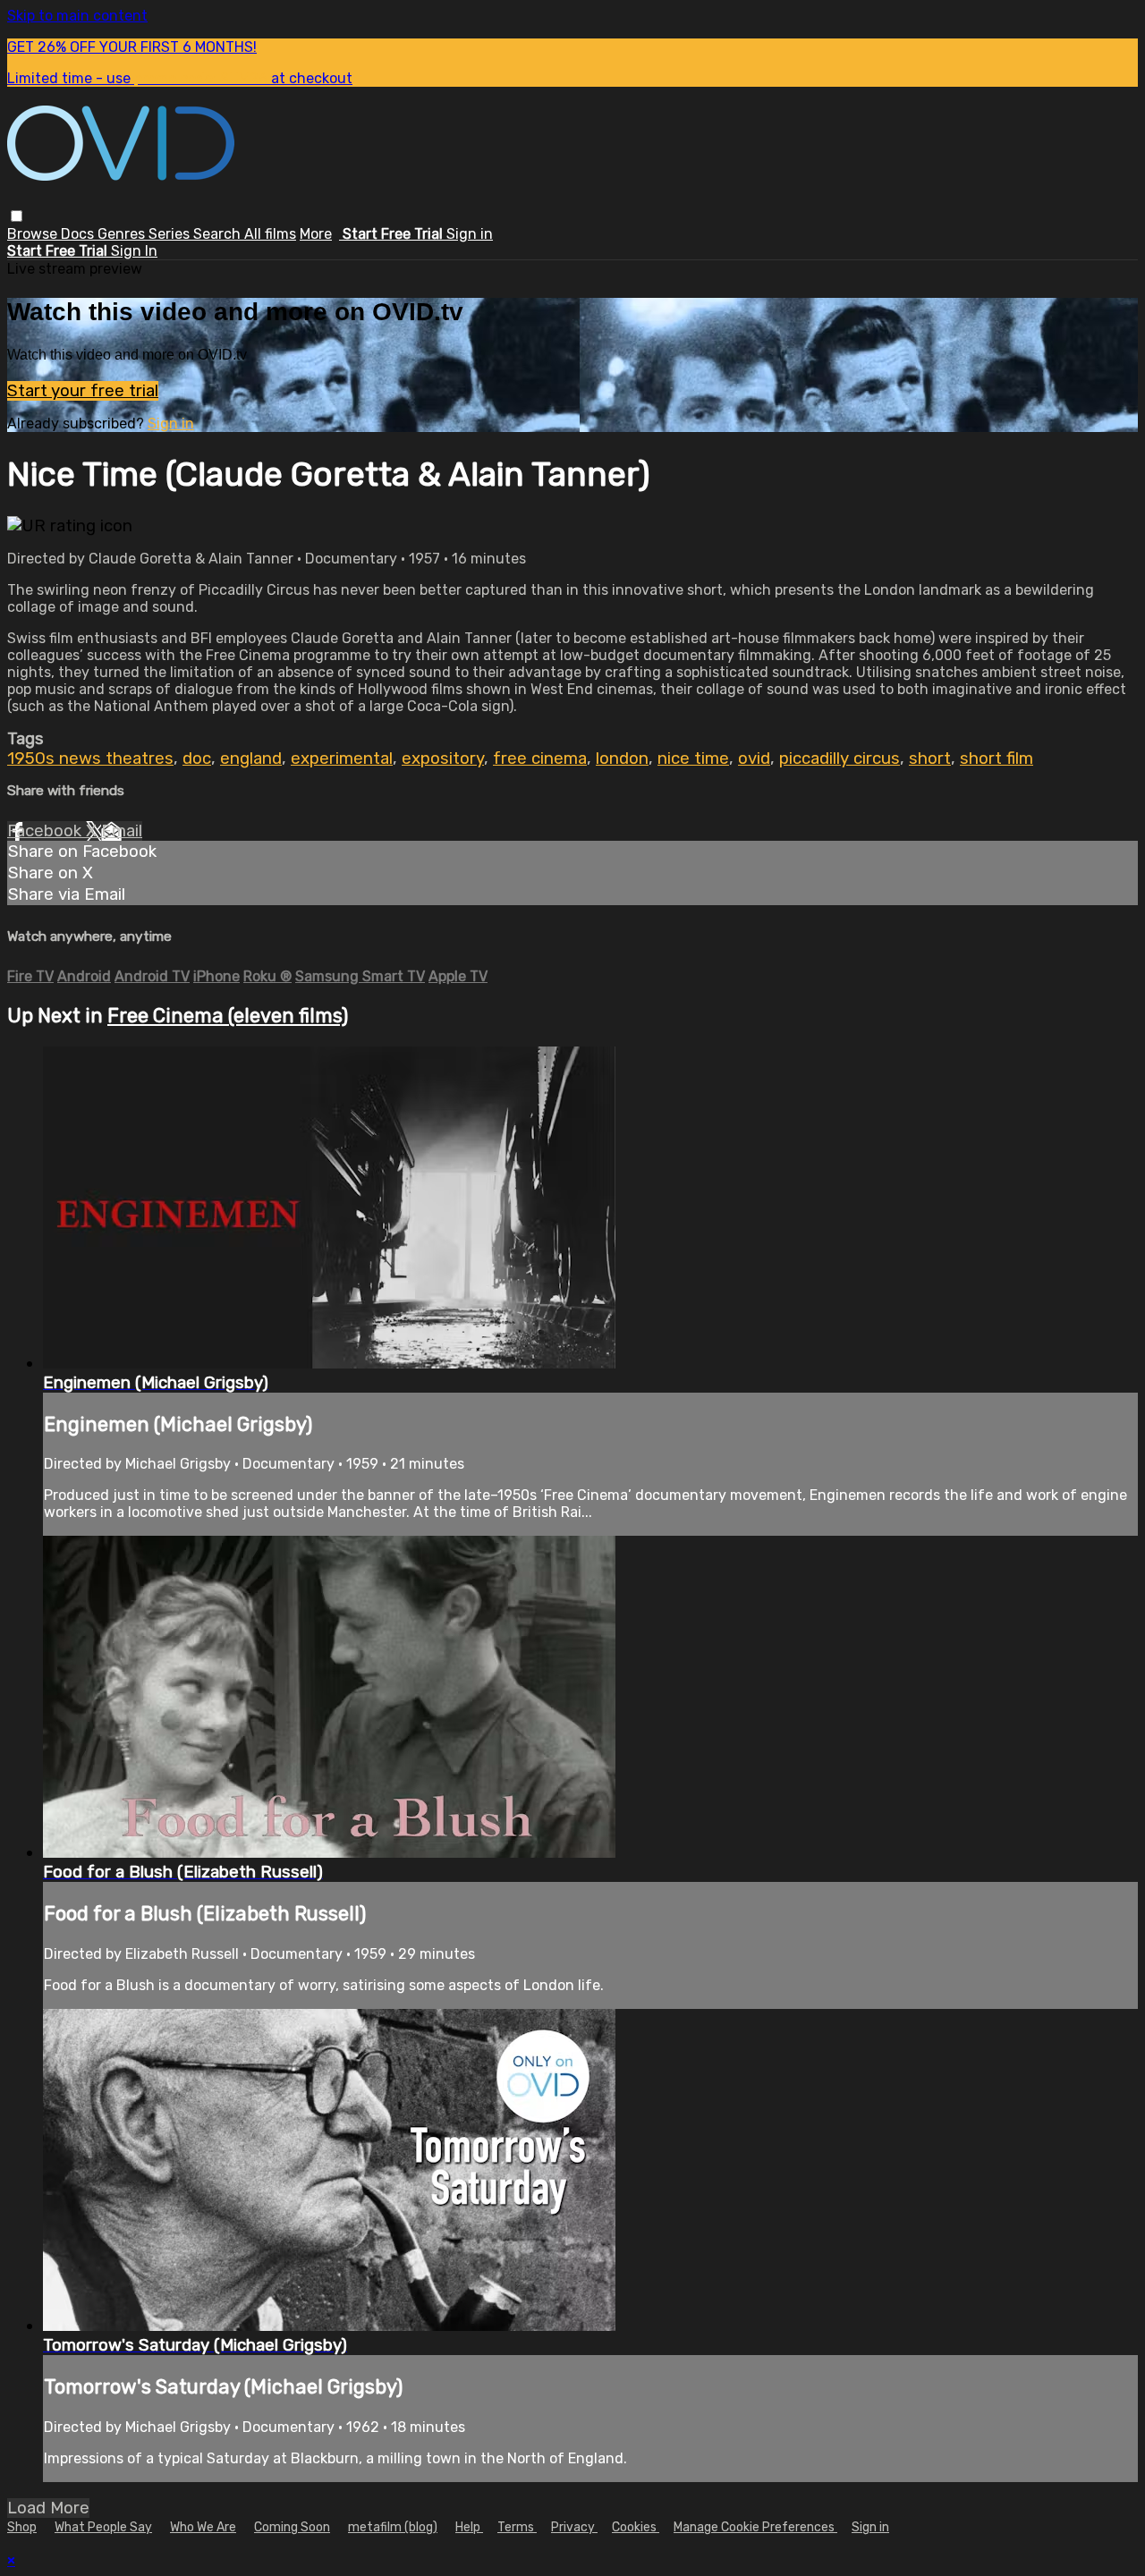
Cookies (636, 2527)
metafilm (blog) (393, 2527)
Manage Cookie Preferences (755, 2527)
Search (219, 234)
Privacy (574, 2527)
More (316, 234)
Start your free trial (83, 391)
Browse (34, 234)
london (622, 758)
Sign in (470, 234)
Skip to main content (77, 16)
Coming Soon (292, 2527)
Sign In (134, 251)
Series (171, 234)
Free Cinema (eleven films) (228, 1016)
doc (197, 758)
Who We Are (203, 2527)
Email (122, 831)
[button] (17, 216)
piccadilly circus (840, 758)
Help (469, 2527)
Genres (123, 234)
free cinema (540, 758)
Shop (22, 2527)
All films (270, 234)
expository (443, 758)
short (930, 758)
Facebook (47, 831)
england (251, 758)
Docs (79, 234)
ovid (754, 758)
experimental (342, 758)
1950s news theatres (90, 758)
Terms (517, 2527)
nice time (693, 758)
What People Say (103, 2527)
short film (997, 758)
